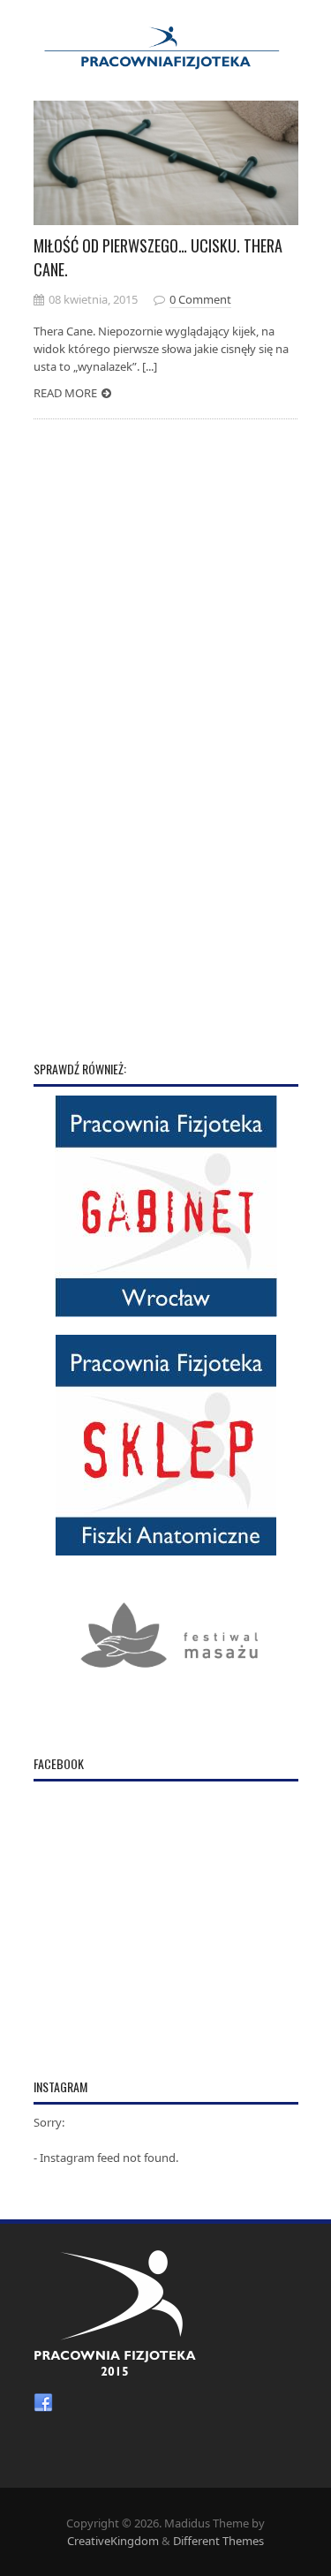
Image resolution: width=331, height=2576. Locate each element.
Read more (65, 393)
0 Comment (200, 299)
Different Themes (218, 2541)
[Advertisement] (166, 764)
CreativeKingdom (113, 2541)
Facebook (43, 2403)
